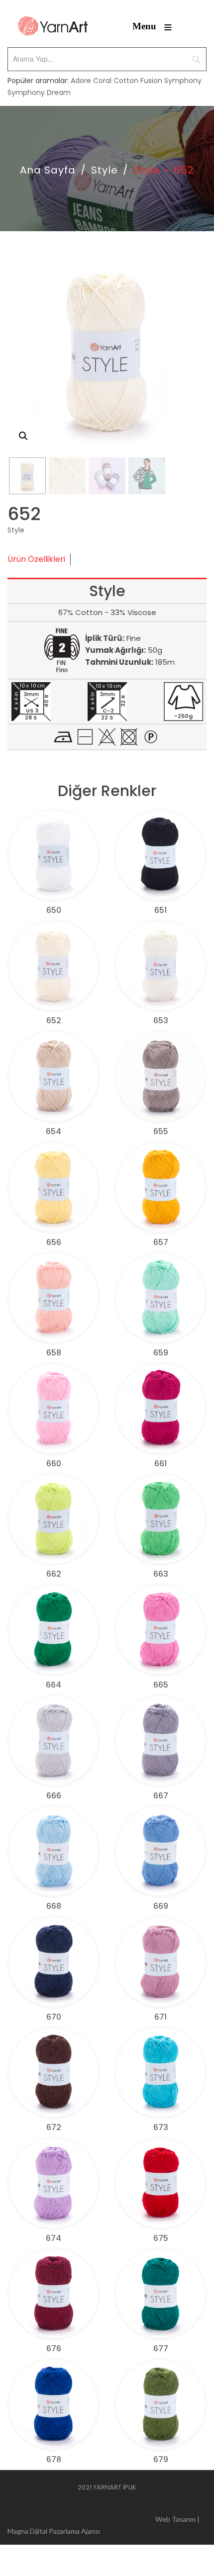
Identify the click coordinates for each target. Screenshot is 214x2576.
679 (161, 2459)
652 (54, 1021)
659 (161, 1353)
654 (53, 1131)
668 (54, 1906)
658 (54, 1353)
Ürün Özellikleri (36, 559)
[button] (23, 436)
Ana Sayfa (48, 170)
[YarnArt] (53, 26)
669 (161, 1906)
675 (161, 2238)
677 (161, 2349)
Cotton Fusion (138, 81)
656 (54, 1242)
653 (161, 1021)
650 (54, 910)
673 (161, 2127)
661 (160, 1464)
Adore (81, 81)
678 (54, 2459)
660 (54, 1464)
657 (161, 1242)
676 (54, 2349)
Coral (102, 81)
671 (160, 2017)
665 (161, 1685)
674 (53, 2238)
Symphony (183, 81)
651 (160, 910)
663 (161, 1574)
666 (54, 1796)
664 (53, 1685)
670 (54, 2017)
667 (161, 1796)
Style (105, 170)
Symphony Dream (39, 92)
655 (161, 1131)
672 (54, 2127)
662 (54, 1574)
